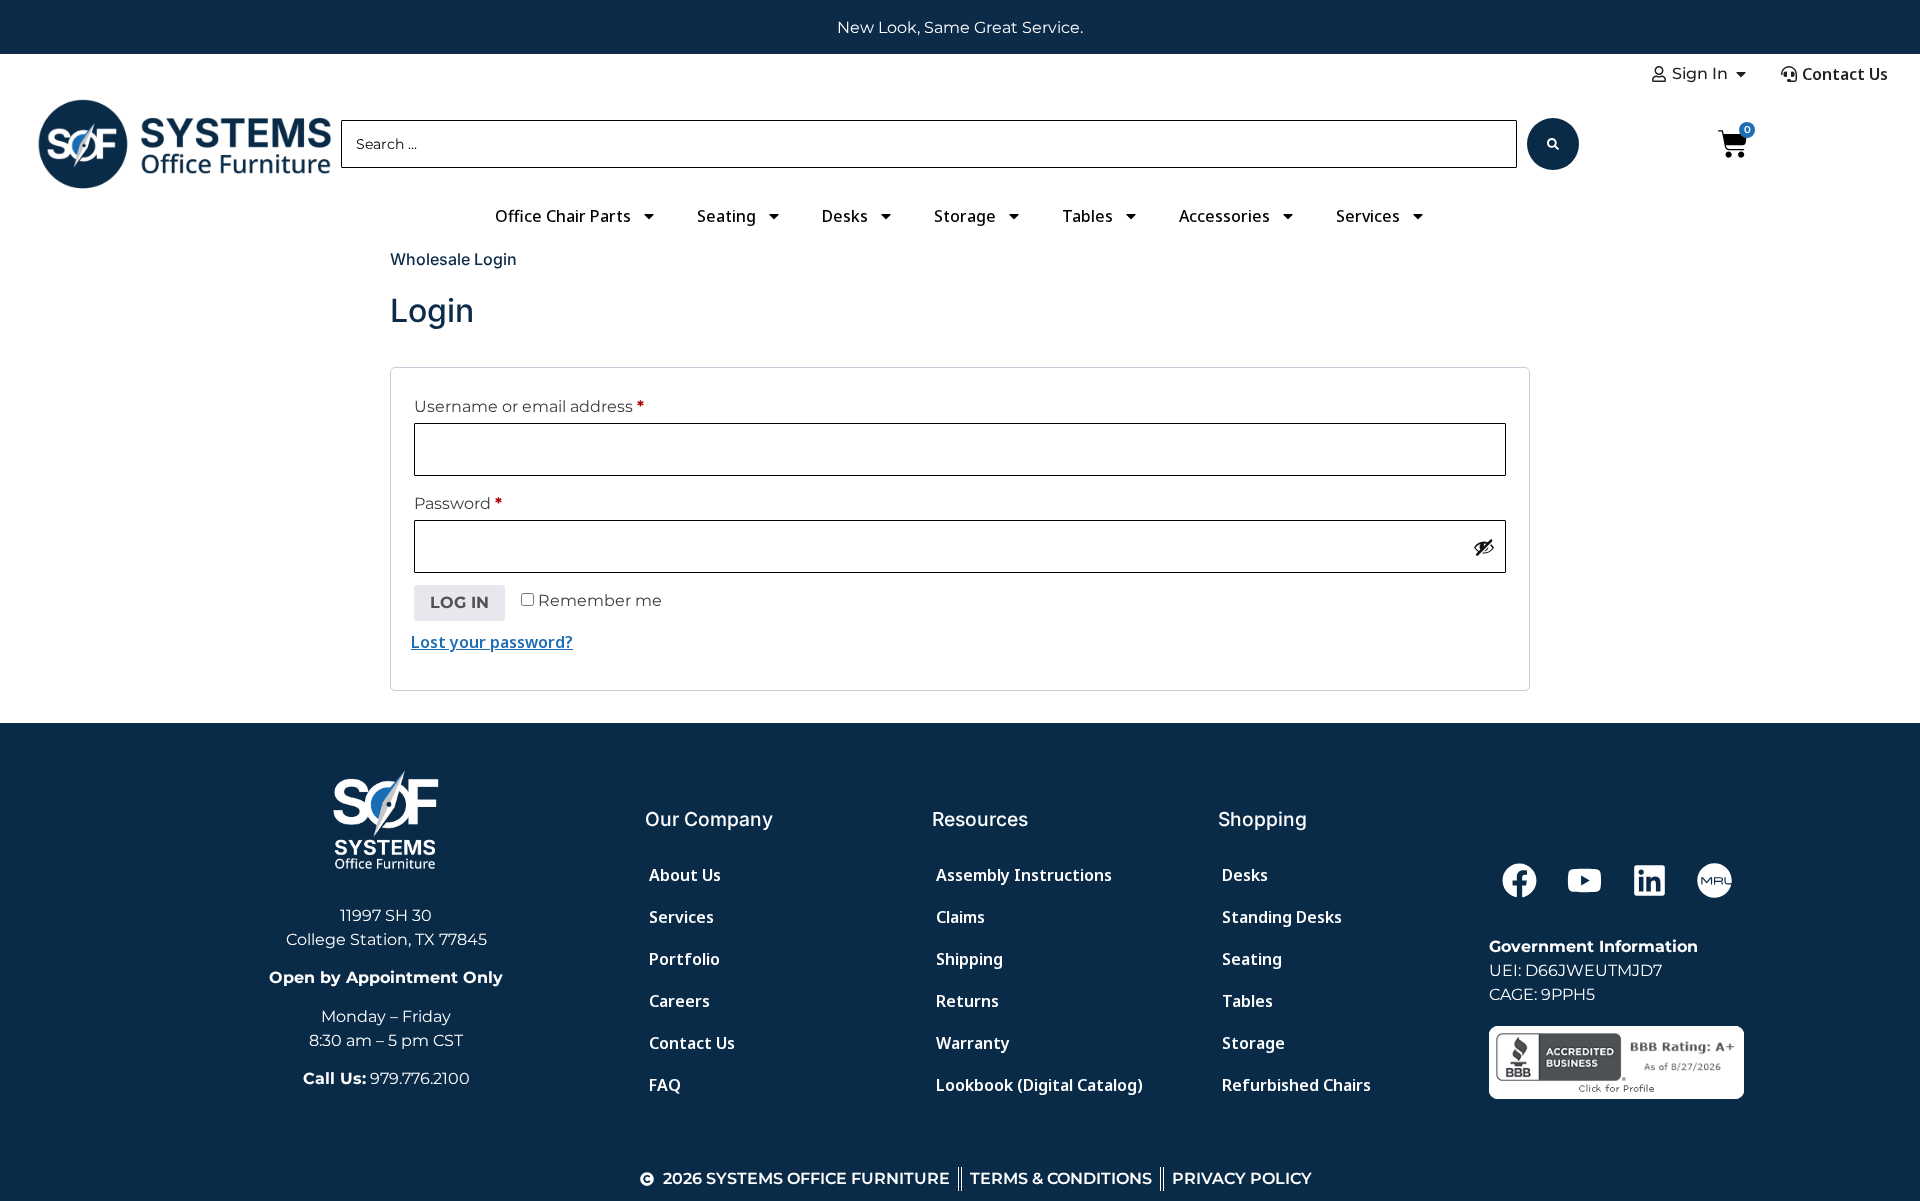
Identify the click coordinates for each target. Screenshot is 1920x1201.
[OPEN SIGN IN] (1741, 74)
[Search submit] (1553, 144)
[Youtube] (1584, 880)
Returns (967, 1001)
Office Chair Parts (563, 216)
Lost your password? (492, 642)
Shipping (969, 959)
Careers (679, 1001)
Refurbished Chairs (1296, 1085)
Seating (726, 216)
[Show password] (1484, 547)
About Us (685, 875)
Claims (960, 917)
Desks (845, 216)
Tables (1087, 216)
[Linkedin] (1649, 880)
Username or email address (529, 406)
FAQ (665, 1085)
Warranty (973, 1043)
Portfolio (684, 959)
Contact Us (692, 1043)
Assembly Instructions (1024, 875)
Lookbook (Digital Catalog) (1039, 1085)
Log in (459, 602)
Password (458, 503)
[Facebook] (1519, 880)
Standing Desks (1282, 917)
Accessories (1224, 216)
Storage (965, 216)
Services (1368, 216)
